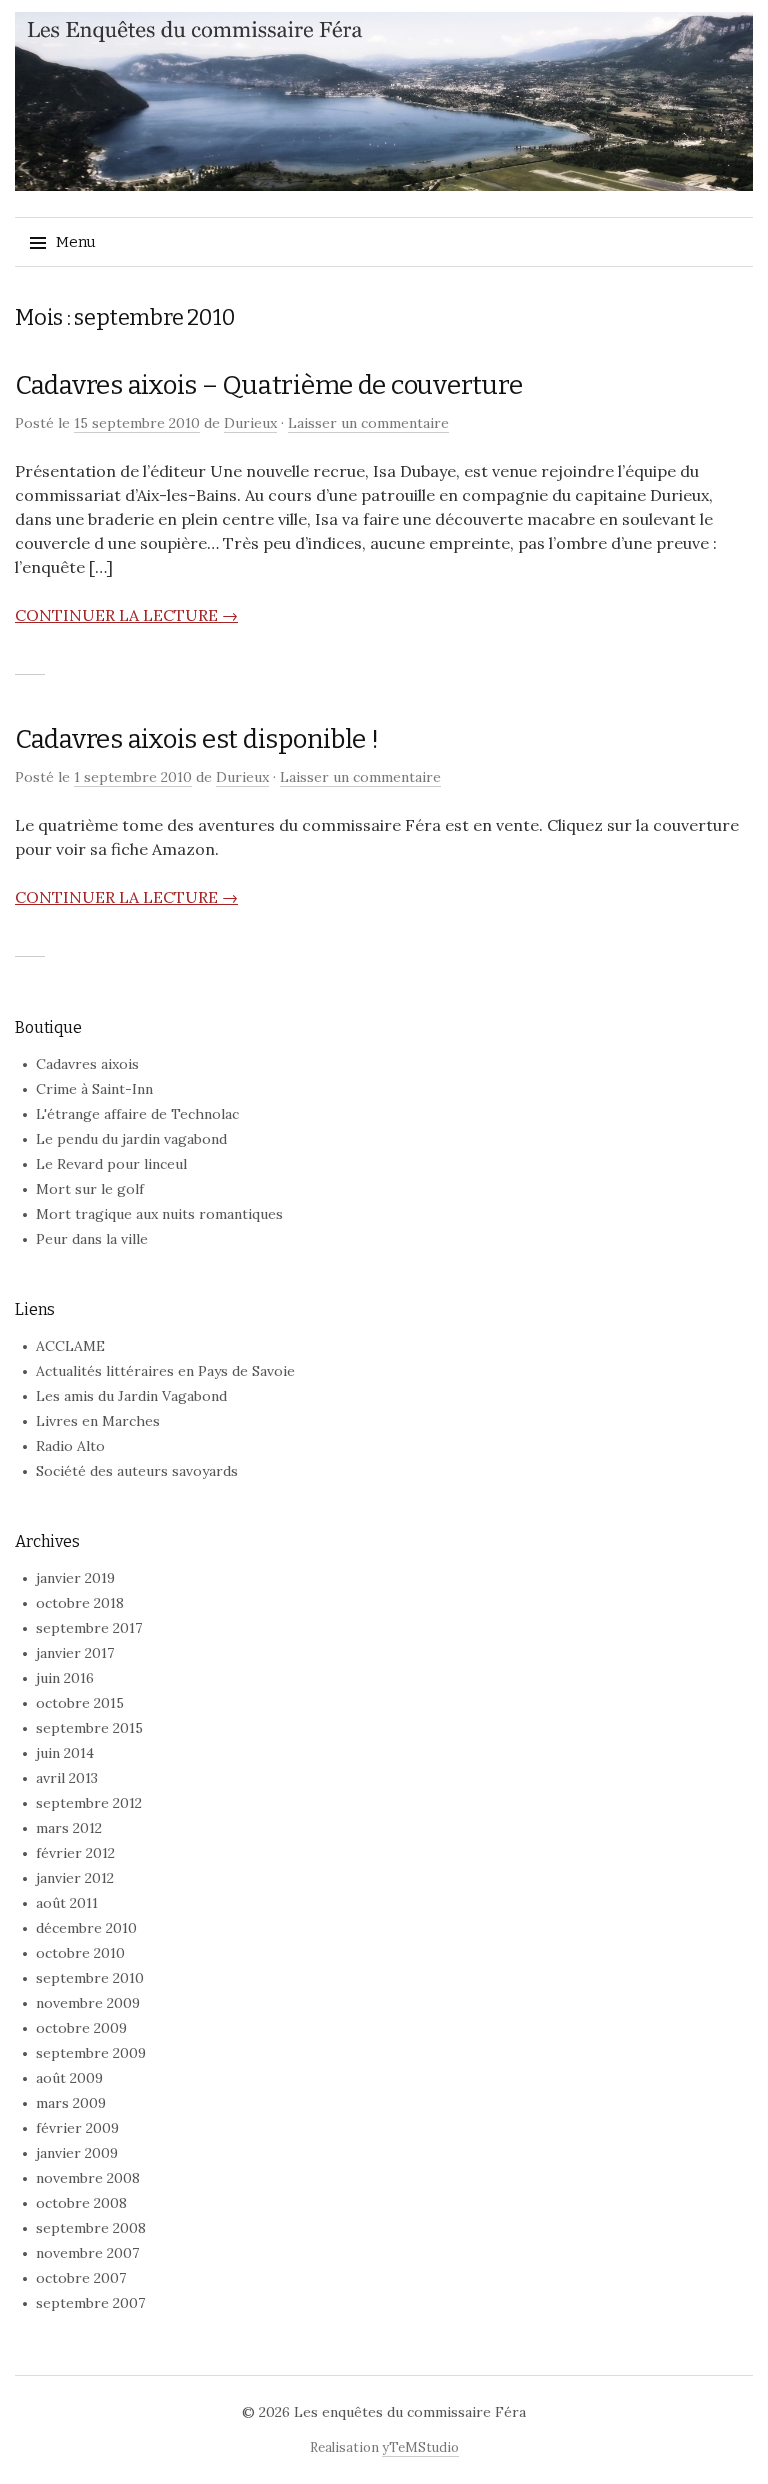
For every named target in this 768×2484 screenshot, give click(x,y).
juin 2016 (65, 1678)
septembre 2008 (91, 2228)
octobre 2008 (81, 2203)
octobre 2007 (81, 2278)
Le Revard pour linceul (111, 1164)
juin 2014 (65, 1753)
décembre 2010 (86, 1928)
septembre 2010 (90, 1978)
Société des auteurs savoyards (137, 1471)
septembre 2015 (89, 1728)
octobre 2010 (80, 1953)
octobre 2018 (80, 1603)
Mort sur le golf (90, 1189)
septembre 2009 (91, 2053)
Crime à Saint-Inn (94, 1089)
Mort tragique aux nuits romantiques (159, 1214)
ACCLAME (70, 1346)
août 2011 (67, 1903)
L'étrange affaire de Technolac (137, 1114)
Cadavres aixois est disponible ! (197, 739)
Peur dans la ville (92, 1239)
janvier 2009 (77, 2153)
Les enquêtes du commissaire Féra (410, 2412)
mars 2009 (71, 2103)
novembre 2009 (88, 2003)
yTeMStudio (420, 2447)
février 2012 (75, 1853)
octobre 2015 (80, 1703)
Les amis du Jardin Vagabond (131, 1396)
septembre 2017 (89, 1628)
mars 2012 (69, 1828)
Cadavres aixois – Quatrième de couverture (268, 385)
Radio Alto (70, 1446)
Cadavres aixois (87, 1064)
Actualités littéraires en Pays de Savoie (165, 1371)
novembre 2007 (87, 2253)
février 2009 (77, 2128)
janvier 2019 (75, 1578)
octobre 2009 (81, 2028)
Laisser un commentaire (368, 423)
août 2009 (69, 2078)
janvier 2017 (75, 1653)
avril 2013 (67, 1778)
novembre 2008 (88, 2178)
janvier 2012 (75, 1878)
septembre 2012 (89, 1803)
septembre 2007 (90, 2303)
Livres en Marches (98, 1421)
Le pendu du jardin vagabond (131, 1139)
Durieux (250, 423)
